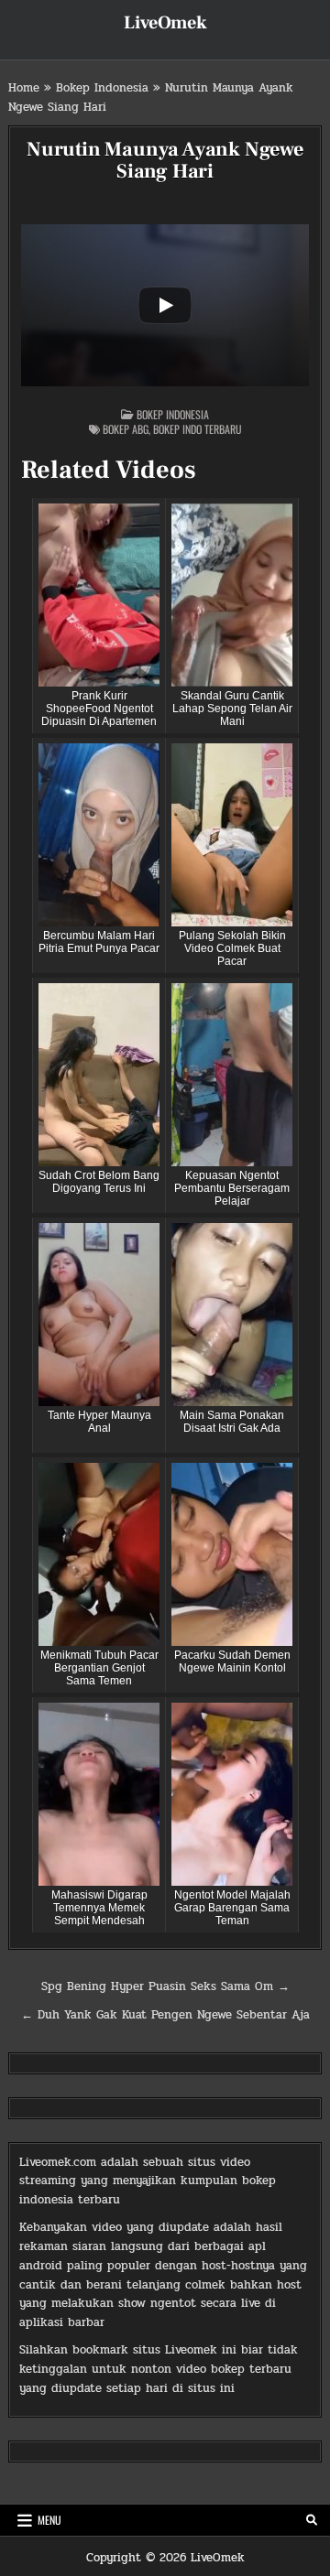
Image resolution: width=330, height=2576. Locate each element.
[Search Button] (312, 2520)
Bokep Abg (126, 429)
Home (24, 88)
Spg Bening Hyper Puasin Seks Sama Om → (165, 1986)
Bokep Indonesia (102, 88)
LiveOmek (165, 23)
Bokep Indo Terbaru (198, 429)
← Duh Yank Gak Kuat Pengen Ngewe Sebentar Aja (165, 2015)
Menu (49, 2520)
